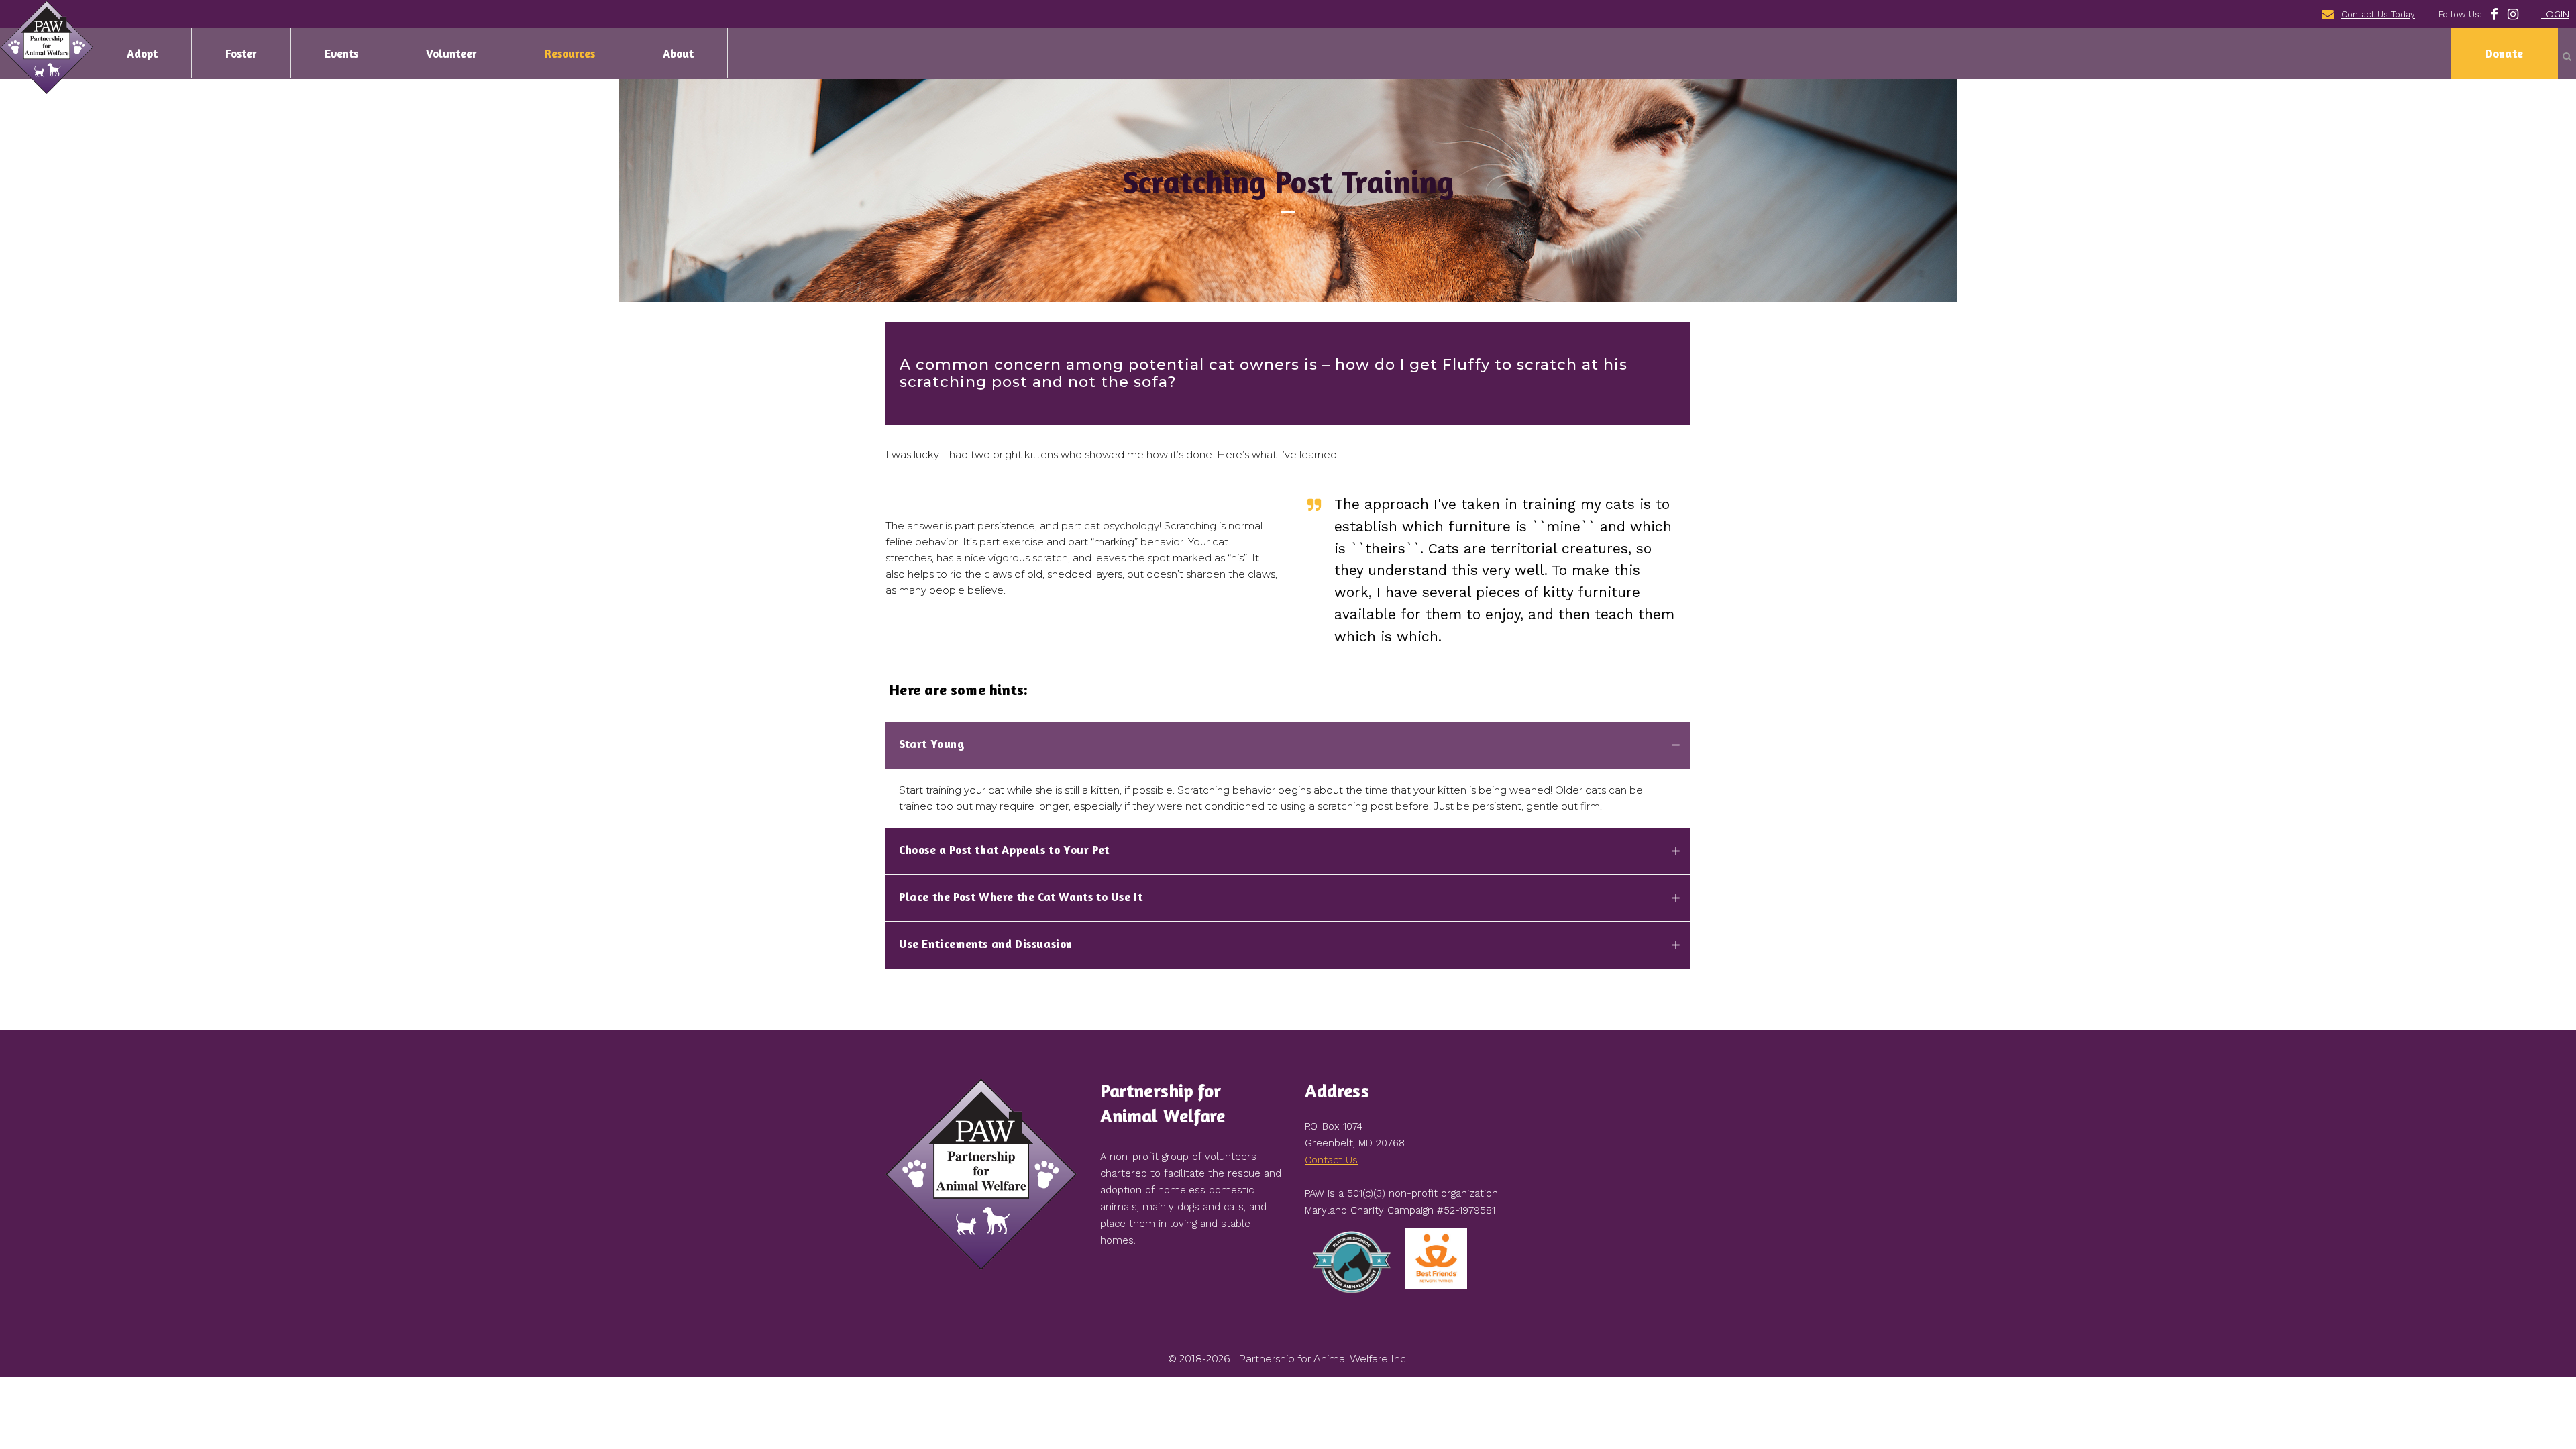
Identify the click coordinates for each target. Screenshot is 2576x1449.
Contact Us (1331, 1160)
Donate (2504, 53)
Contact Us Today (2378, 14)
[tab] (1288, 745)
